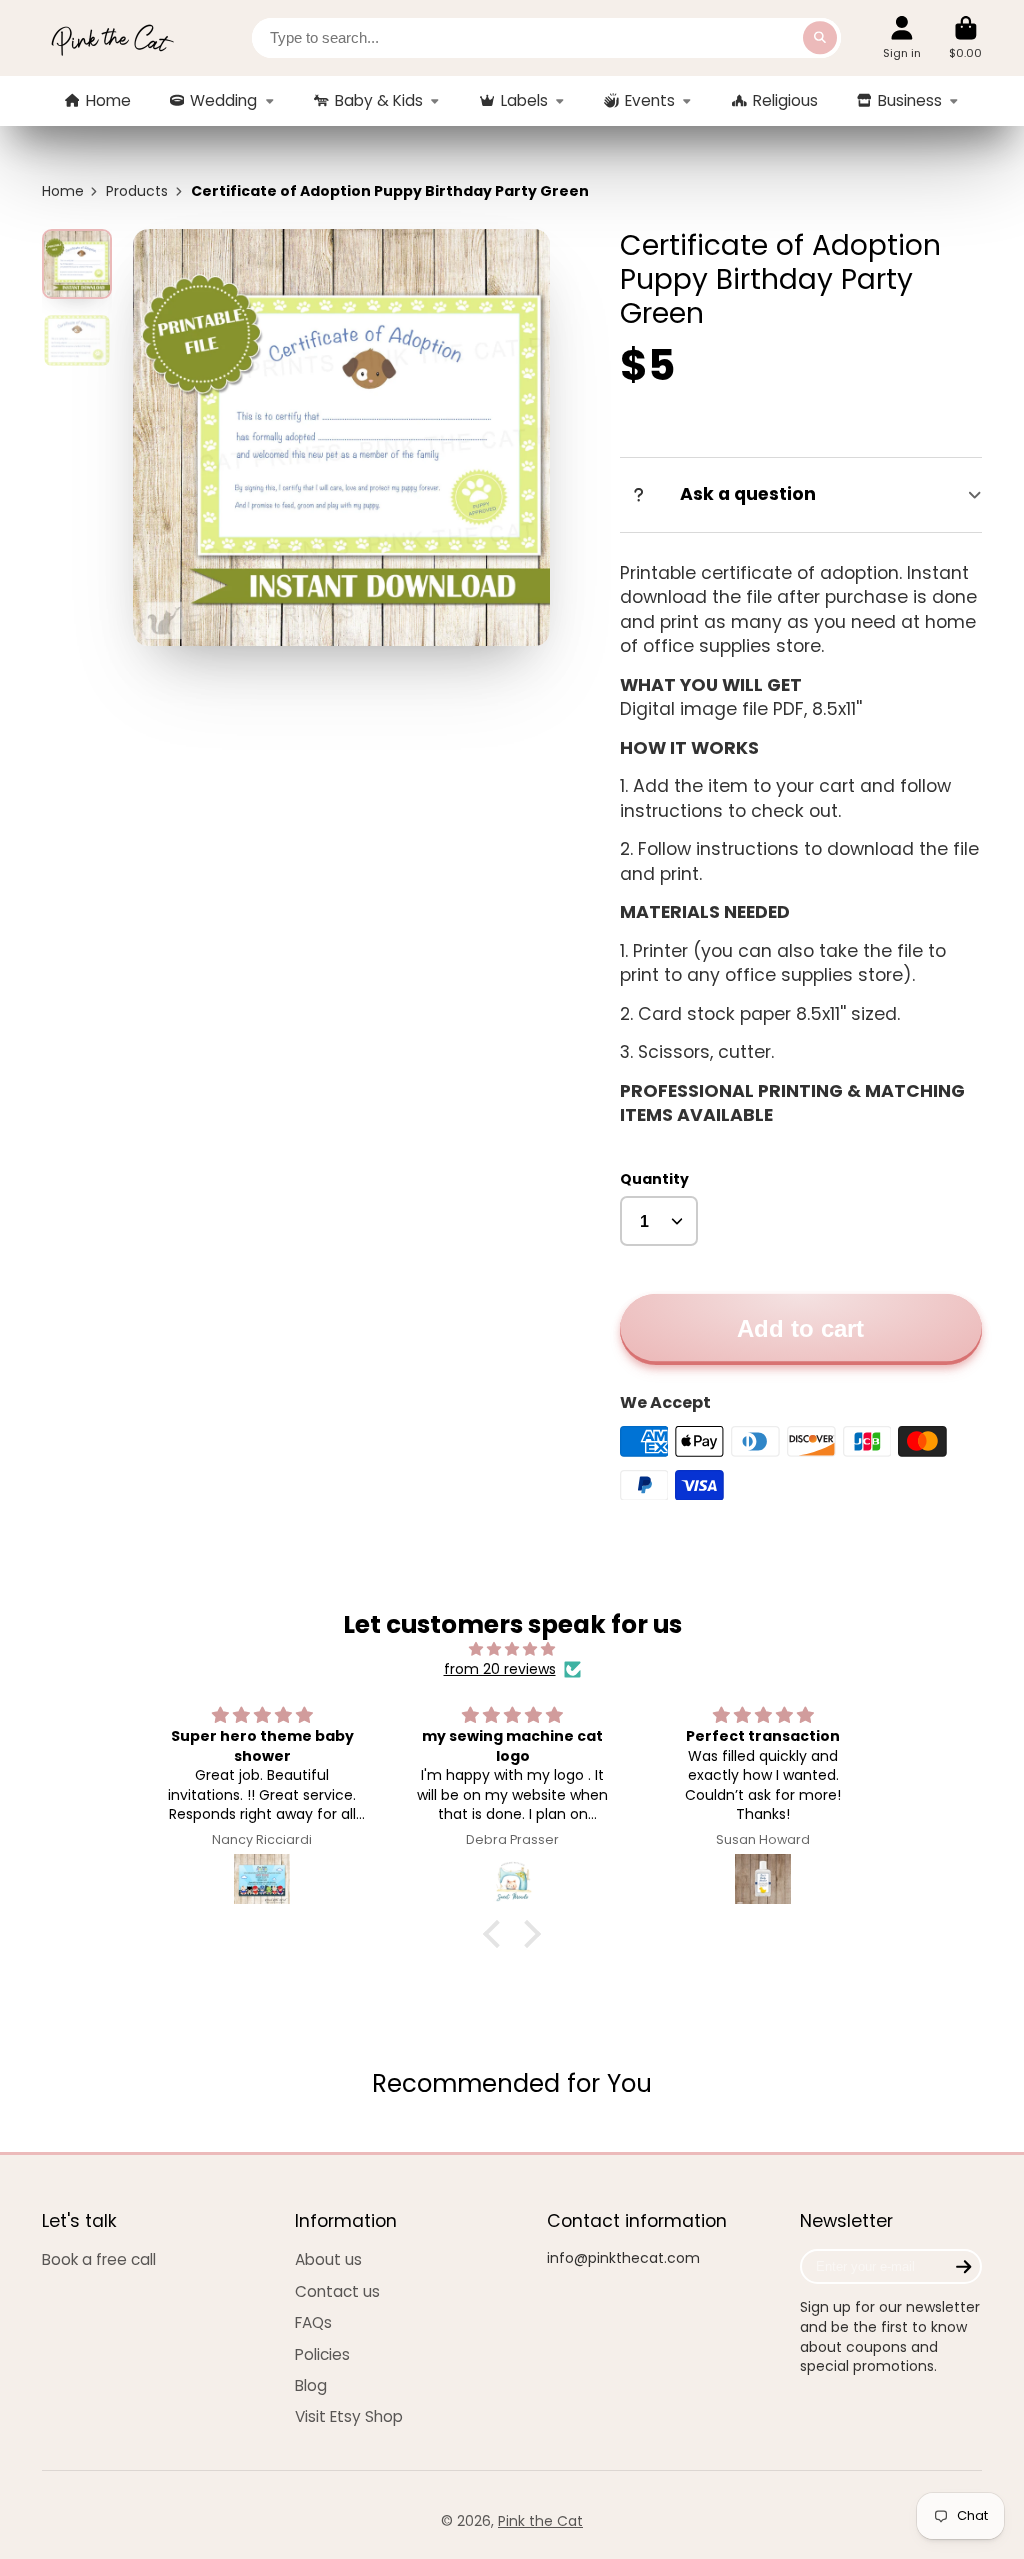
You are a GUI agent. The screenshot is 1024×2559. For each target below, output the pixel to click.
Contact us (337, 2291)
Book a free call (99, 2259)
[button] (497, 1933)
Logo (112, 38)
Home (108, 100)
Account (902, 37)
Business (910, 100)
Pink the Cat (540, 2521)
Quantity (654, 1179)
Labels (524, 100)
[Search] (820, 38)
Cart (965, 37)
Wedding (223, 100)
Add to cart (800, 1328)
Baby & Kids (379, 100)
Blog (311, 2385)
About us (328, 2259)
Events (650, 100)
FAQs (313, 2322)
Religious (785, 100)
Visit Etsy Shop (349, 2416)
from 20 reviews (500, 1669)
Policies (322, 2354)
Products (137, 191)
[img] (512, 1649)
